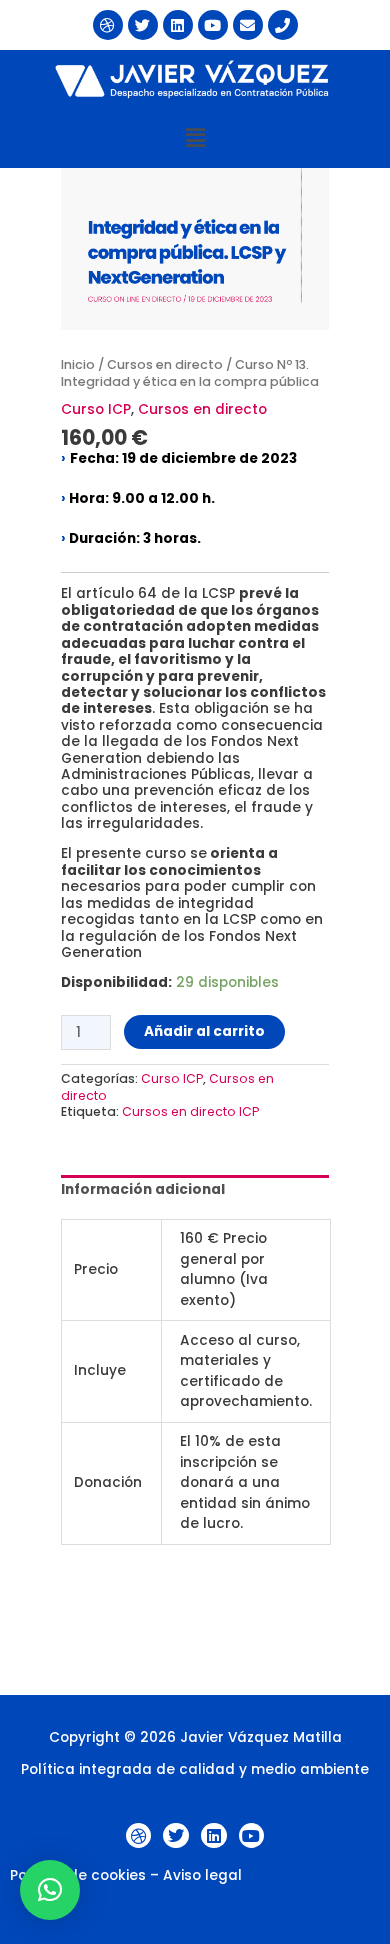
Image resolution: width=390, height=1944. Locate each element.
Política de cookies (78, 1875)
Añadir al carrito (204, 1031)
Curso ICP (96, 409)
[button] (195, 138)
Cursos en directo (165, 364)
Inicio (78, 364)
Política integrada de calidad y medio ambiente (195, 1769)
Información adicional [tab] (143, 1189)
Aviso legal (202, 1875)
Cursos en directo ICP (190, 1111)
